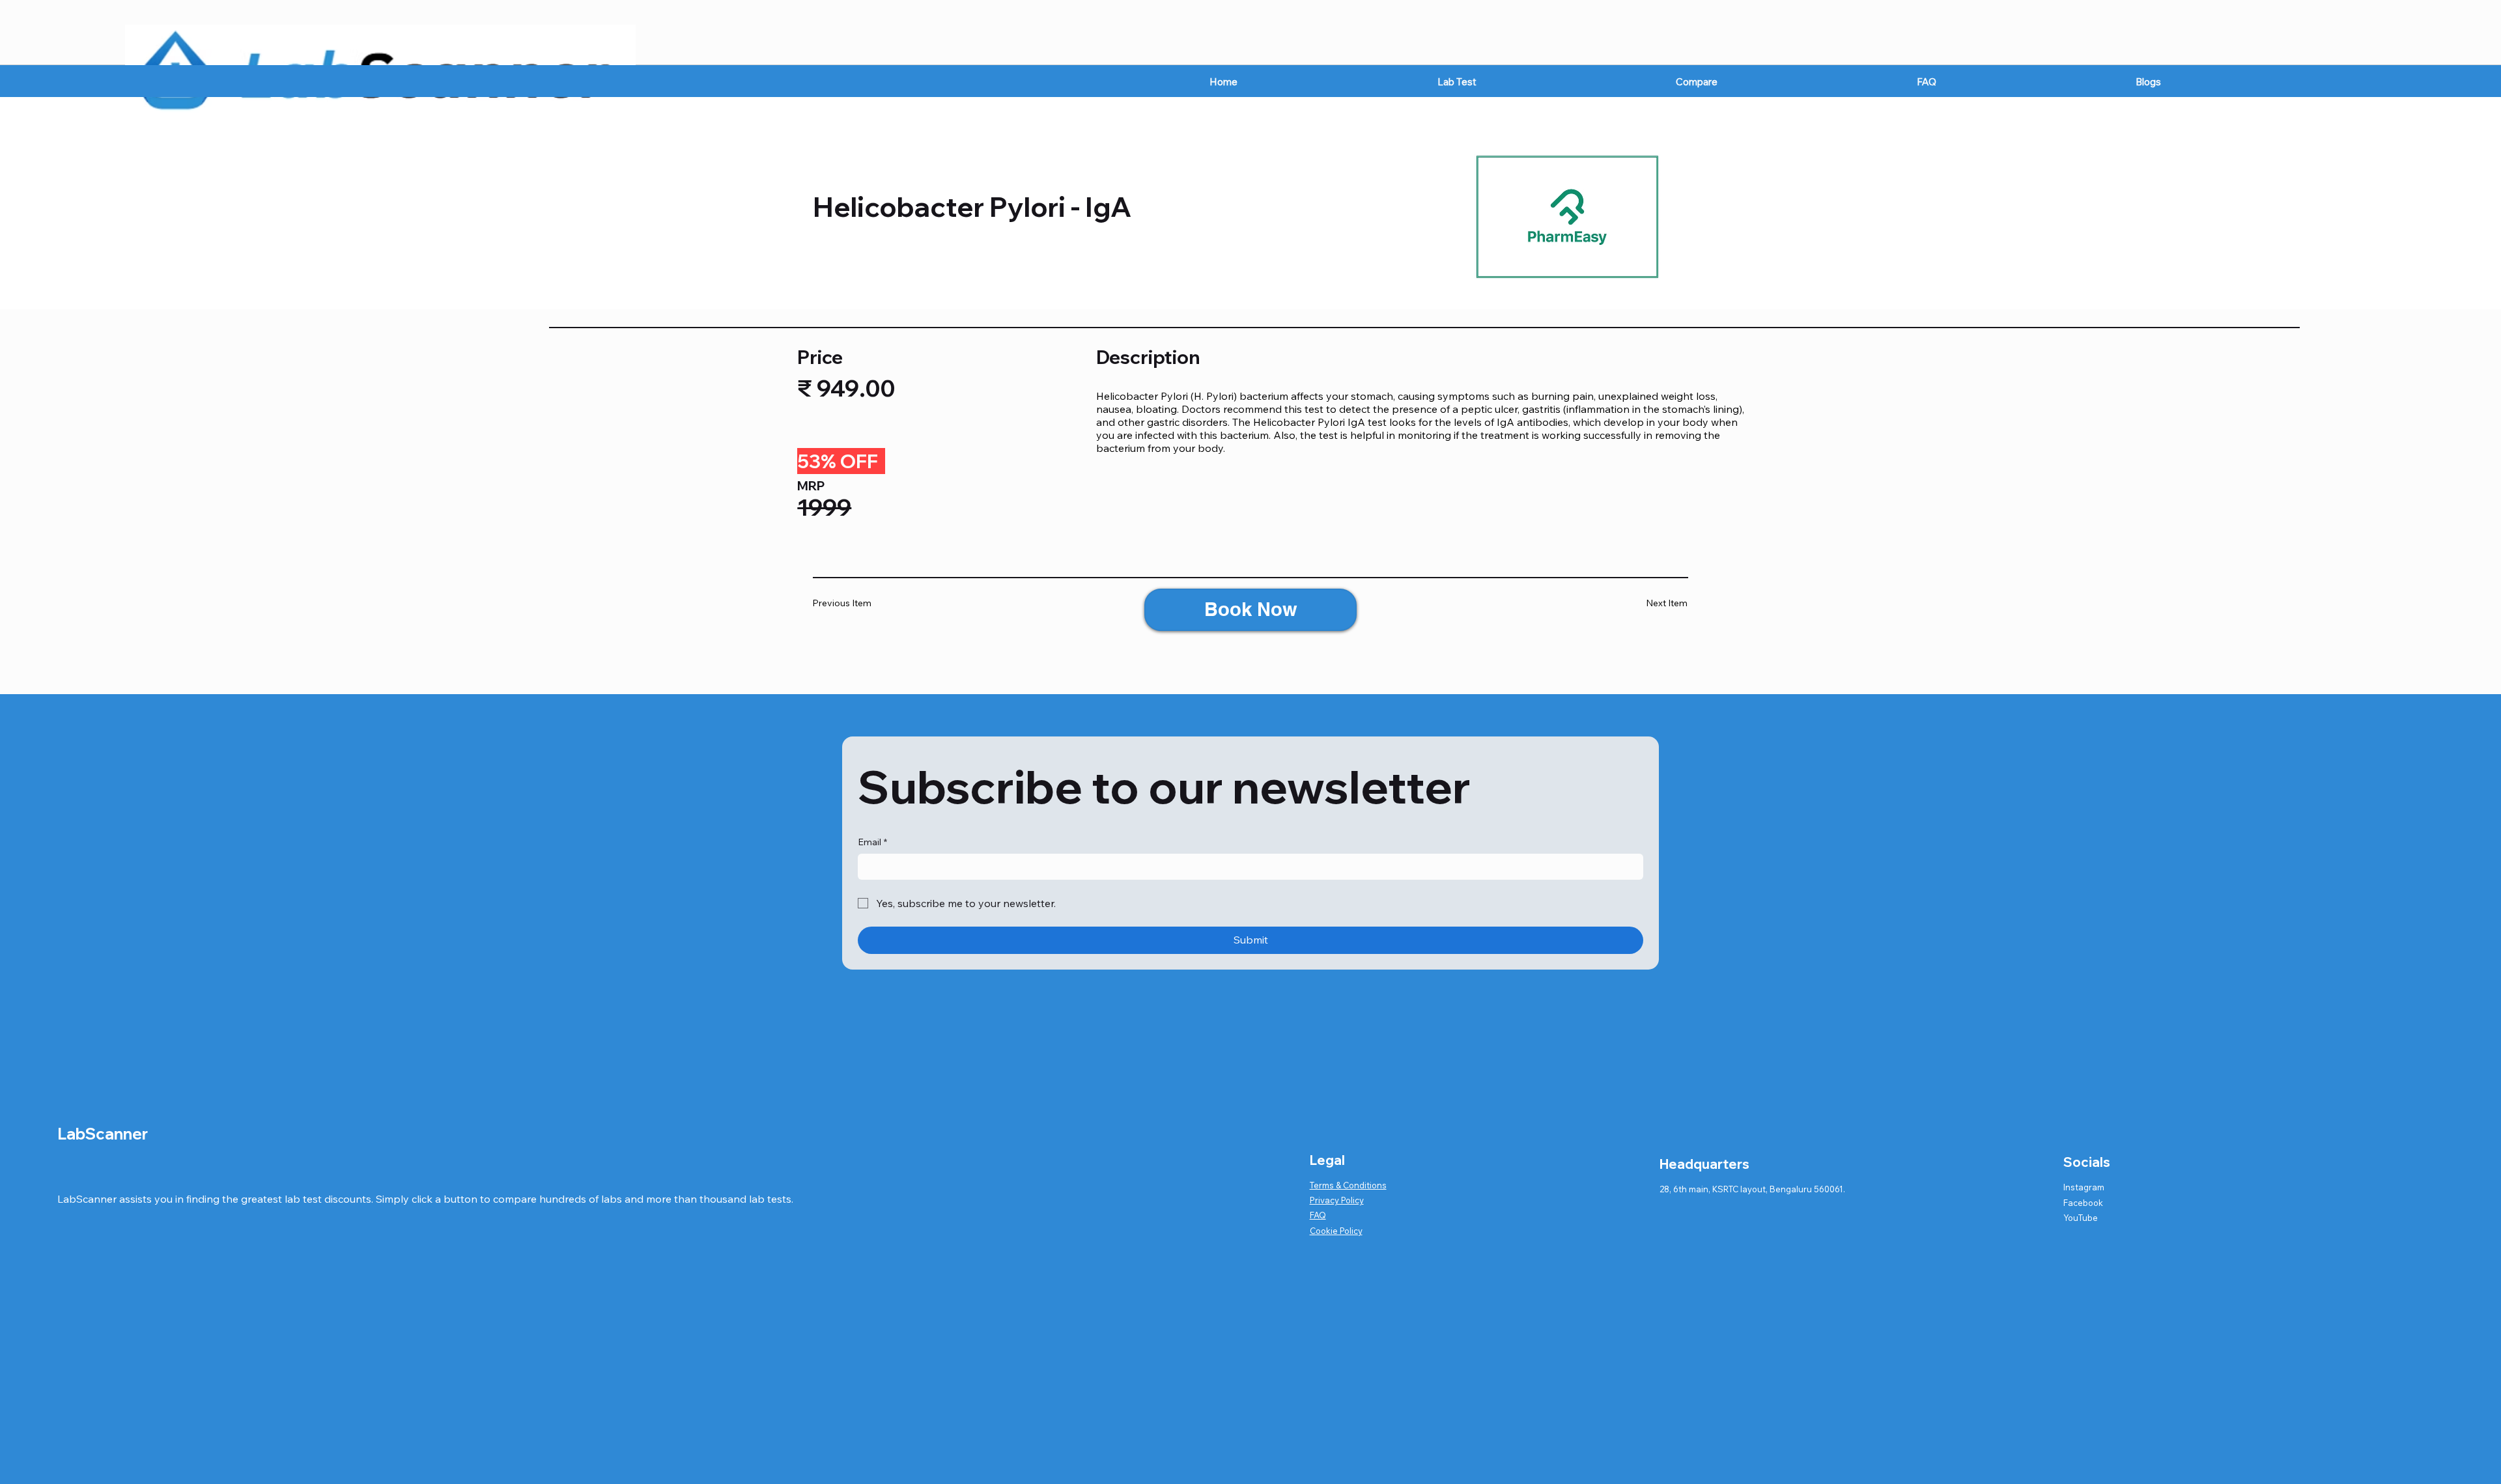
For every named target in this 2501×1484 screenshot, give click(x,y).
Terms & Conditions (1348, 1185)
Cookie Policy (1336, 1231)
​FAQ (1318, 1215)
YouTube (2081, 1218)
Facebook (2083, 1203)
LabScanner (103, 1134)
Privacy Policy (1337, 1200)
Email (872, 842)
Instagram (2084, 1187)
